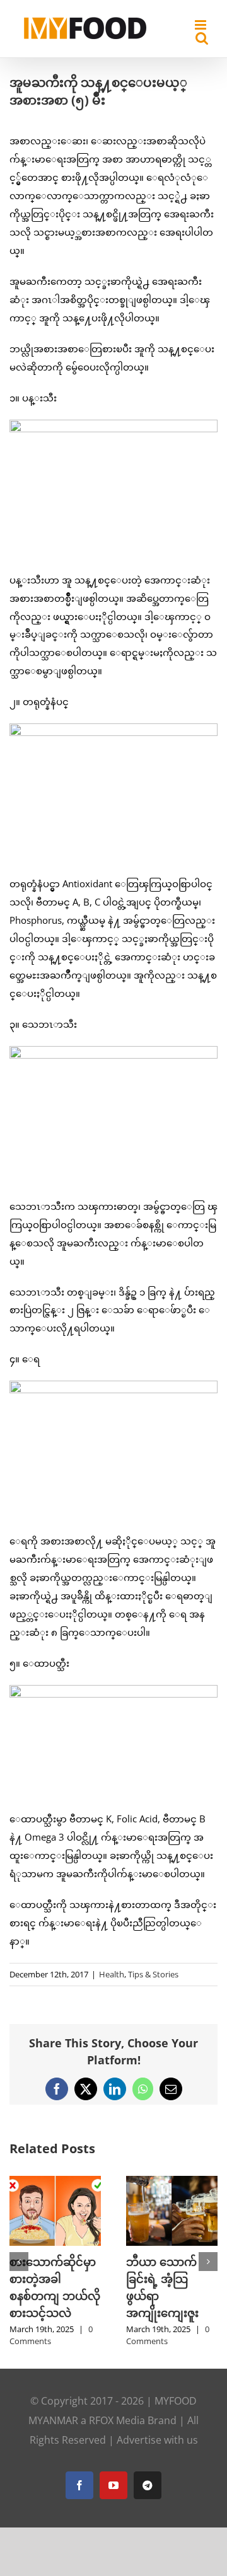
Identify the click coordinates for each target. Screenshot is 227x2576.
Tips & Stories (153, 1974)
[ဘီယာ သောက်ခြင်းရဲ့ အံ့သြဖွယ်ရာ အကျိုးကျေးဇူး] (172, 2182)
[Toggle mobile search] (202, 38)
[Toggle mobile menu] (201, 25)
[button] (19, 2262)
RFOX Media (117, 2420)
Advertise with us (157, 2440)
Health (112, 1974)
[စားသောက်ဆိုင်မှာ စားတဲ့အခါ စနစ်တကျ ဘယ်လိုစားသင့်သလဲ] (55, 2182)
